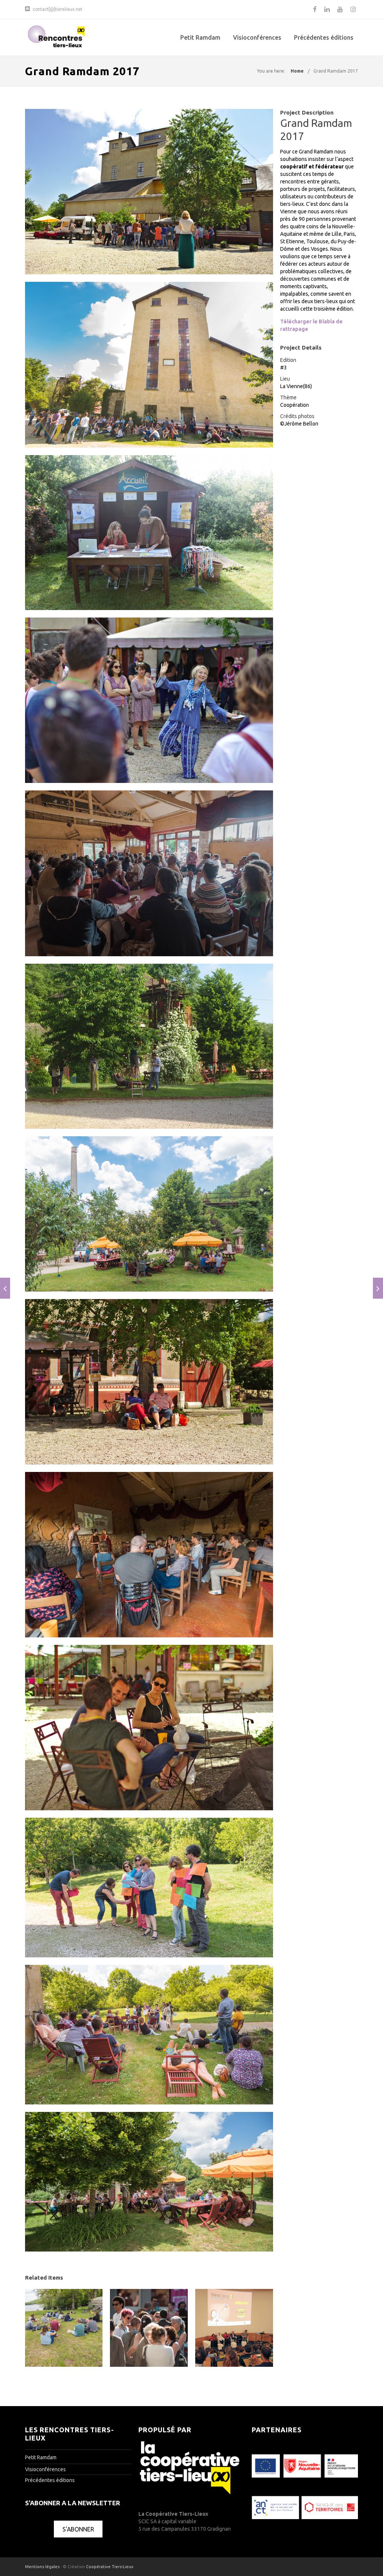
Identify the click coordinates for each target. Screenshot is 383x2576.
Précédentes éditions (324, 37)
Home (297, 71)
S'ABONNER (78, 2529)
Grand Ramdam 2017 (336, 71)
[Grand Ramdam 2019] (378, 1288)
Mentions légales (42, 2567)
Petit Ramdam (200, 37)
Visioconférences (257, 37)
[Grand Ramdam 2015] (5, 1288)
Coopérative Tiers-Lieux (110, 2567)
